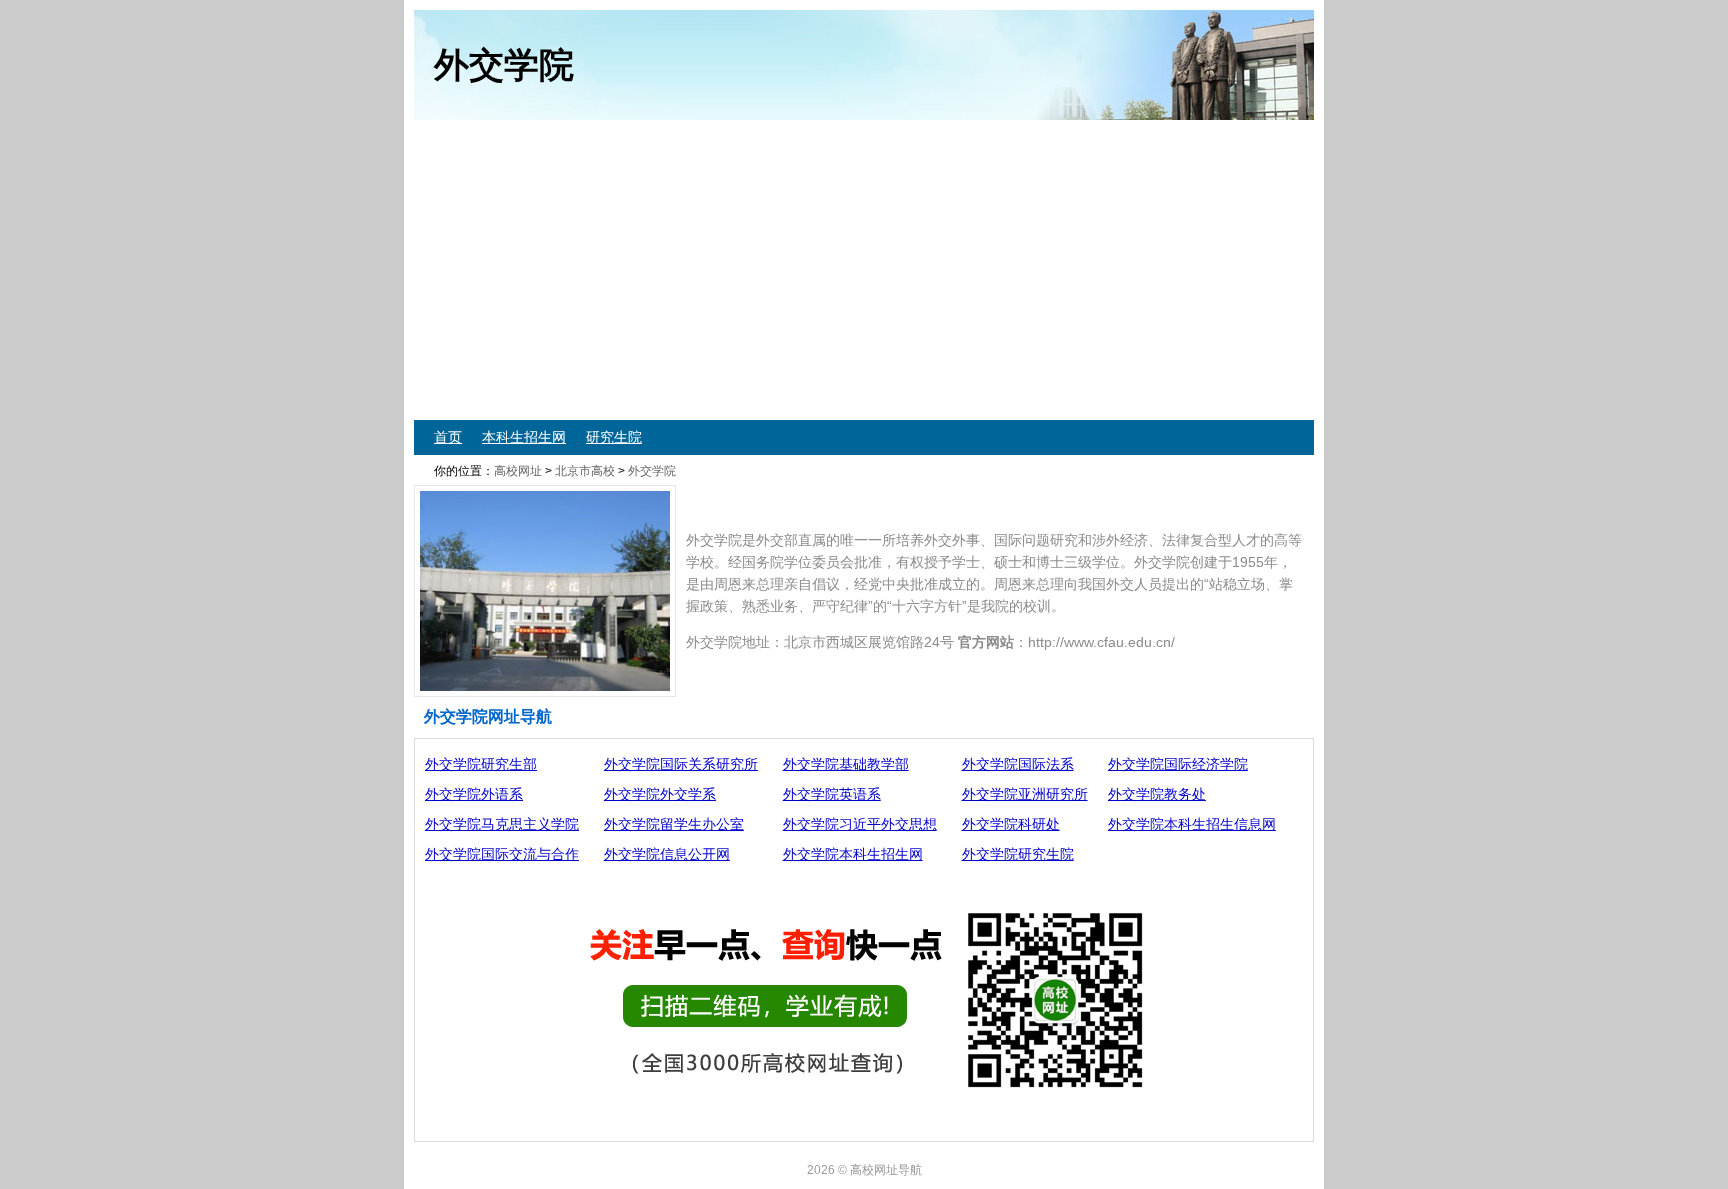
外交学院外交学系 (660, 794)
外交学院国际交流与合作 (502, 854)
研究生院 (614, 437)
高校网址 (518, 471)
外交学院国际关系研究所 (681, 764)
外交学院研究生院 (1018, 854)
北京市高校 (585, 471)
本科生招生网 (524, 437)
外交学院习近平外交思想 (860, 824)
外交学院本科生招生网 (853, 854)
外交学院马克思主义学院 (502, 824)
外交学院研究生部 (481, 764)
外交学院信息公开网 (667, 854)
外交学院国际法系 (1018, 764)
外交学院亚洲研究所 (1025, 794)
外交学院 (652, 471)
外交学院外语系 (474, 794)
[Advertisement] (1014, 270)
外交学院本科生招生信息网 (1192, 824)
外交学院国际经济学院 (1178, 764)
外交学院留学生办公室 (674, 824)
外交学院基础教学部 (846, 764)
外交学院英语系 (832, 794)
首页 (448, 437)
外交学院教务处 (1157, 794)
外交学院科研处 (1011, 824)
